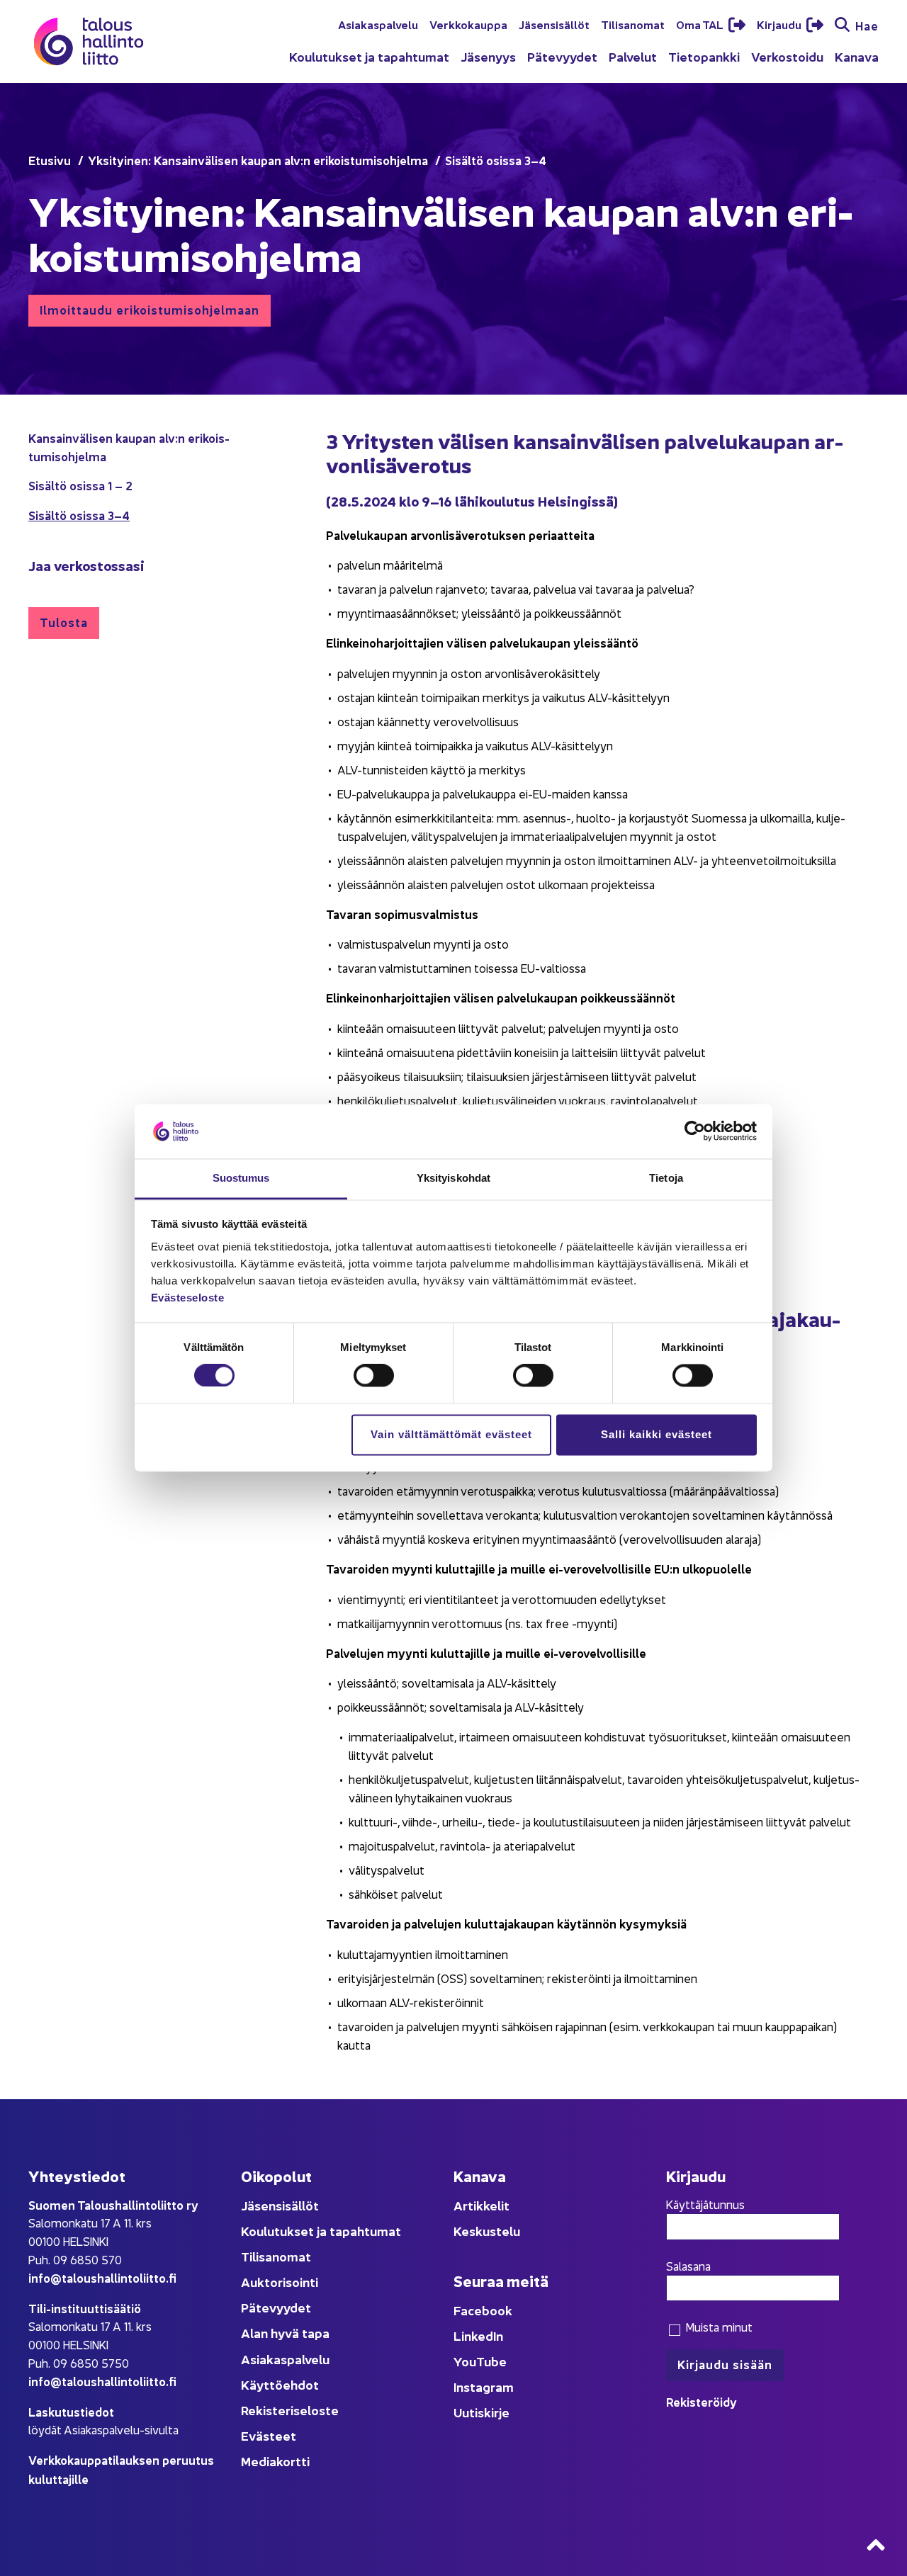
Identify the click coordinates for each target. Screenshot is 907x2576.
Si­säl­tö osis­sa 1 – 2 (80, 485)
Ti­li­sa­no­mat (633, 24)
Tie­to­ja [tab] (666, 1178)
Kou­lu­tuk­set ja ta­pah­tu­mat (369, 56)
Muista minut (717, 2327)
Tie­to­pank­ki (704, 56)
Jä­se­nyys (488, 56)
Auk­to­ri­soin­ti (280, 2282)
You (465, 2361)
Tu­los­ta (64, 622)
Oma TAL (701, 24)
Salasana (688, 2266)
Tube (491, 2361)
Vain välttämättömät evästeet (451, 1434)
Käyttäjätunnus (705, 2204)
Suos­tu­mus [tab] (241, 1178)
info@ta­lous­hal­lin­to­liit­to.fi (102, 2277)
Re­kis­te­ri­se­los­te (290, 2410)
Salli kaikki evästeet (657, 1434)
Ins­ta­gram (484, 2386)
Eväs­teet (269, 2435)
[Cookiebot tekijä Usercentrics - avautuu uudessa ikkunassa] (695, 1131)
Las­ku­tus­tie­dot (71, 2411)
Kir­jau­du (780, 24)
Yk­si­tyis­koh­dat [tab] (453, 1178)
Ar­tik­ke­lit (481, 2205)
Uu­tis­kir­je (481, 2412)
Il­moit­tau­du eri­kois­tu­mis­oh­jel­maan (150, 309)
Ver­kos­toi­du (787, 56)
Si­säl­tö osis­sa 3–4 (79, 515)
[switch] (374, 1376)
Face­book (483, 2310)
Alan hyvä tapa (285, 2333)
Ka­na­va (857, 56)
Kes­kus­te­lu (487, 2231)
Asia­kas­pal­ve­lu (378, 24)
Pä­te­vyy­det (562, 56)
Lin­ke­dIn (478, 2335)
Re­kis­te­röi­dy (702, 2401)
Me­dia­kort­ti (275, 2461)
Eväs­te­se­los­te (188, 1298)
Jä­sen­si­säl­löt (554, 24)
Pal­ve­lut (633, 56)
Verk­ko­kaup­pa (468, 24)
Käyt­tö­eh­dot (280, 2384)
